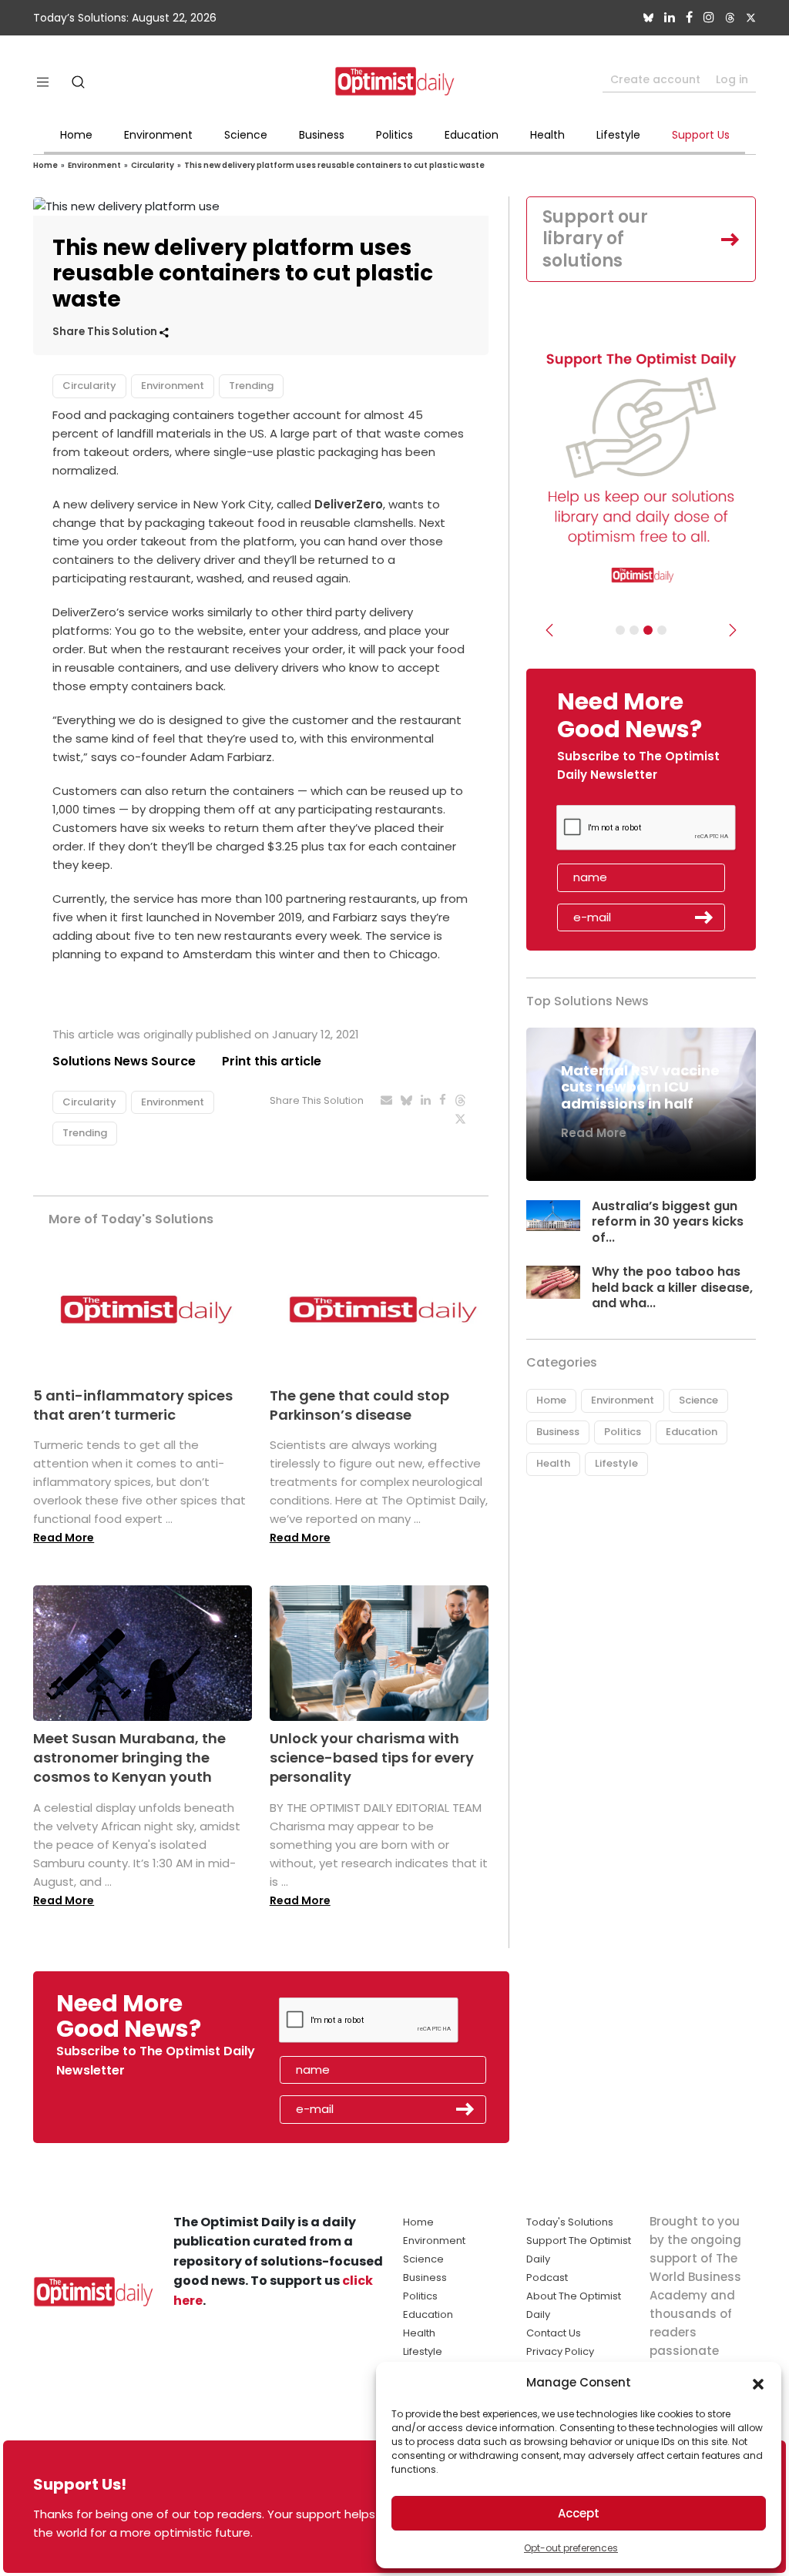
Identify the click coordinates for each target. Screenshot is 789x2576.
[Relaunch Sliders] (662, 630)
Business (322, 135)
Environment (158, 135)
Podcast (547, 2277)
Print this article (272, 1061)
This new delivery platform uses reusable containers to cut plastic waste (334, 165)
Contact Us (554, 2333)
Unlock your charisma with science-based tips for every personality (372, 1758)
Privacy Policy (560, 2351)
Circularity (153, 165)
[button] (758, 2383)
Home (76, 135)
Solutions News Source (124, 1061)
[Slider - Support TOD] (648, 630)
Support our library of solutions (595, 239)
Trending (251, 386)
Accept (579, 2513)
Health (547, 135)
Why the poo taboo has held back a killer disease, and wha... (672, 1288)
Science (246, 135)
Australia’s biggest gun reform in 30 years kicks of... (668, 1222)
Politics (394, 135)
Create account (655, 79)
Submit (704, 917)
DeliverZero (349, 504)
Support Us (701, 135)
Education (472, 135)
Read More (64, 1538)
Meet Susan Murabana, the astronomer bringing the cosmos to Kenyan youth (129, 1758)
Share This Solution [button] (106, 332)
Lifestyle (618, 135)
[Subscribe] (620, 630)
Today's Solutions (570, 2222)
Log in (732, 79)
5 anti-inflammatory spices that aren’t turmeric (133, 1405)
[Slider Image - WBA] (634, 630)
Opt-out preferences (571, 2548)
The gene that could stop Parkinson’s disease (359, 1405)
